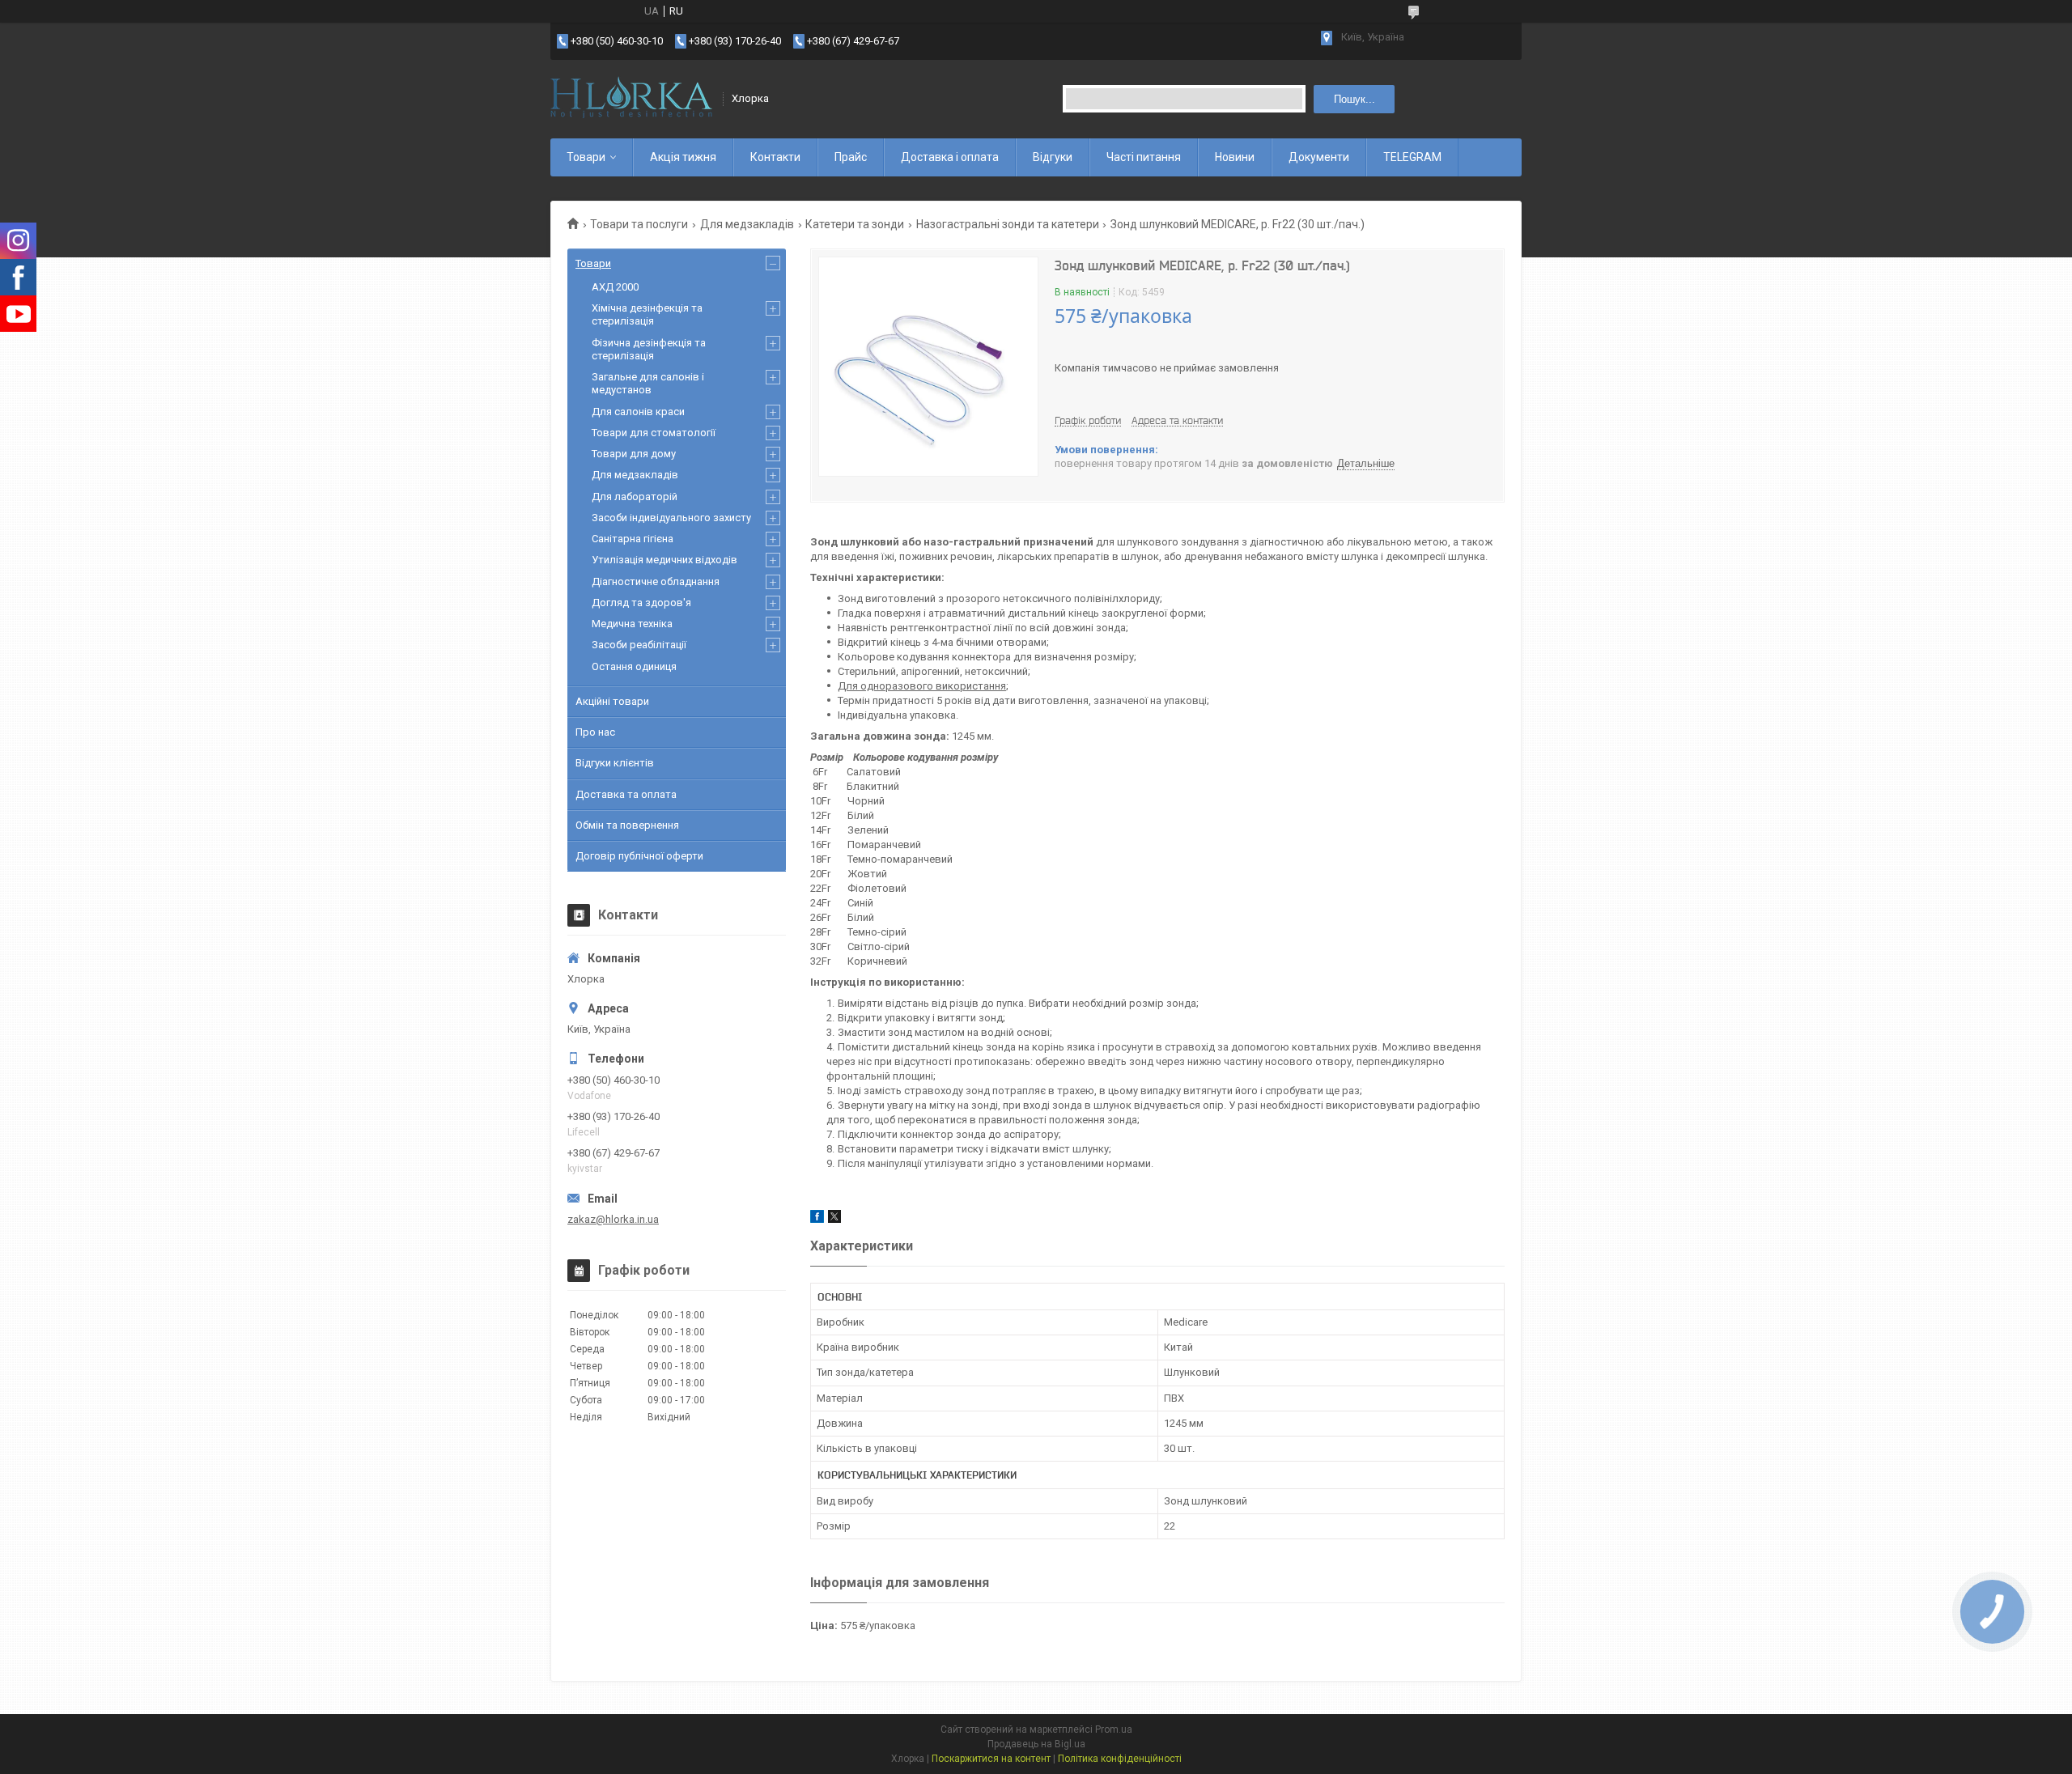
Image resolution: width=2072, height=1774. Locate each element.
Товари (586, 157)
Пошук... (1354, 99)
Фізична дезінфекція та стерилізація (649, 349)
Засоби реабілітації (639, 645)
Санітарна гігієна (633, 539)
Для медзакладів (747, 224)
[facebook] (817, 1219)
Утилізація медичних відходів (664, 560)
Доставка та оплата (626, 794)
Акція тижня (683, 157)
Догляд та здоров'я (641, 603)
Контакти (775, 157)
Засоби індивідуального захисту (671, 518)
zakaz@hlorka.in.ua (613, 1219)
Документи (1319, 157)
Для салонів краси (638, 412)
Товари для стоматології (654, 433)
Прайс (851, 157)
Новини (1235, 157)
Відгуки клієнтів (615, 763)
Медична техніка (632, 624)
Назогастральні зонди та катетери (1008, 224)
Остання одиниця (634, 666)
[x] (834, 1219)
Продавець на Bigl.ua (1036, 1744)
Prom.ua (1114, 1729)
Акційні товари (612, 701)
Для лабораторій (635, 497)
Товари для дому (634, 454)
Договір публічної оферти (639, 856)
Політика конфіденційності (1120, 1759)
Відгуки (1053, 157)
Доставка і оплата (950, 157)
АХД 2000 (615, 287)
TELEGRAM (1412, 157)
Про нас (595, 732)
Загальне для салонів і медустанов (648, 383)
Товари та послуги (639, 224)
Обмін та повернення (627, 825)
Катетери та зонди (855, 224)
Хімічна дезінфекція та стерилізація (647, 314)
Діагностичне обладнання (656, 581)
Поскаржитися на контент (991, 1759)
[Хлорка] (631, 99)
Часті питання (1144, 157)
